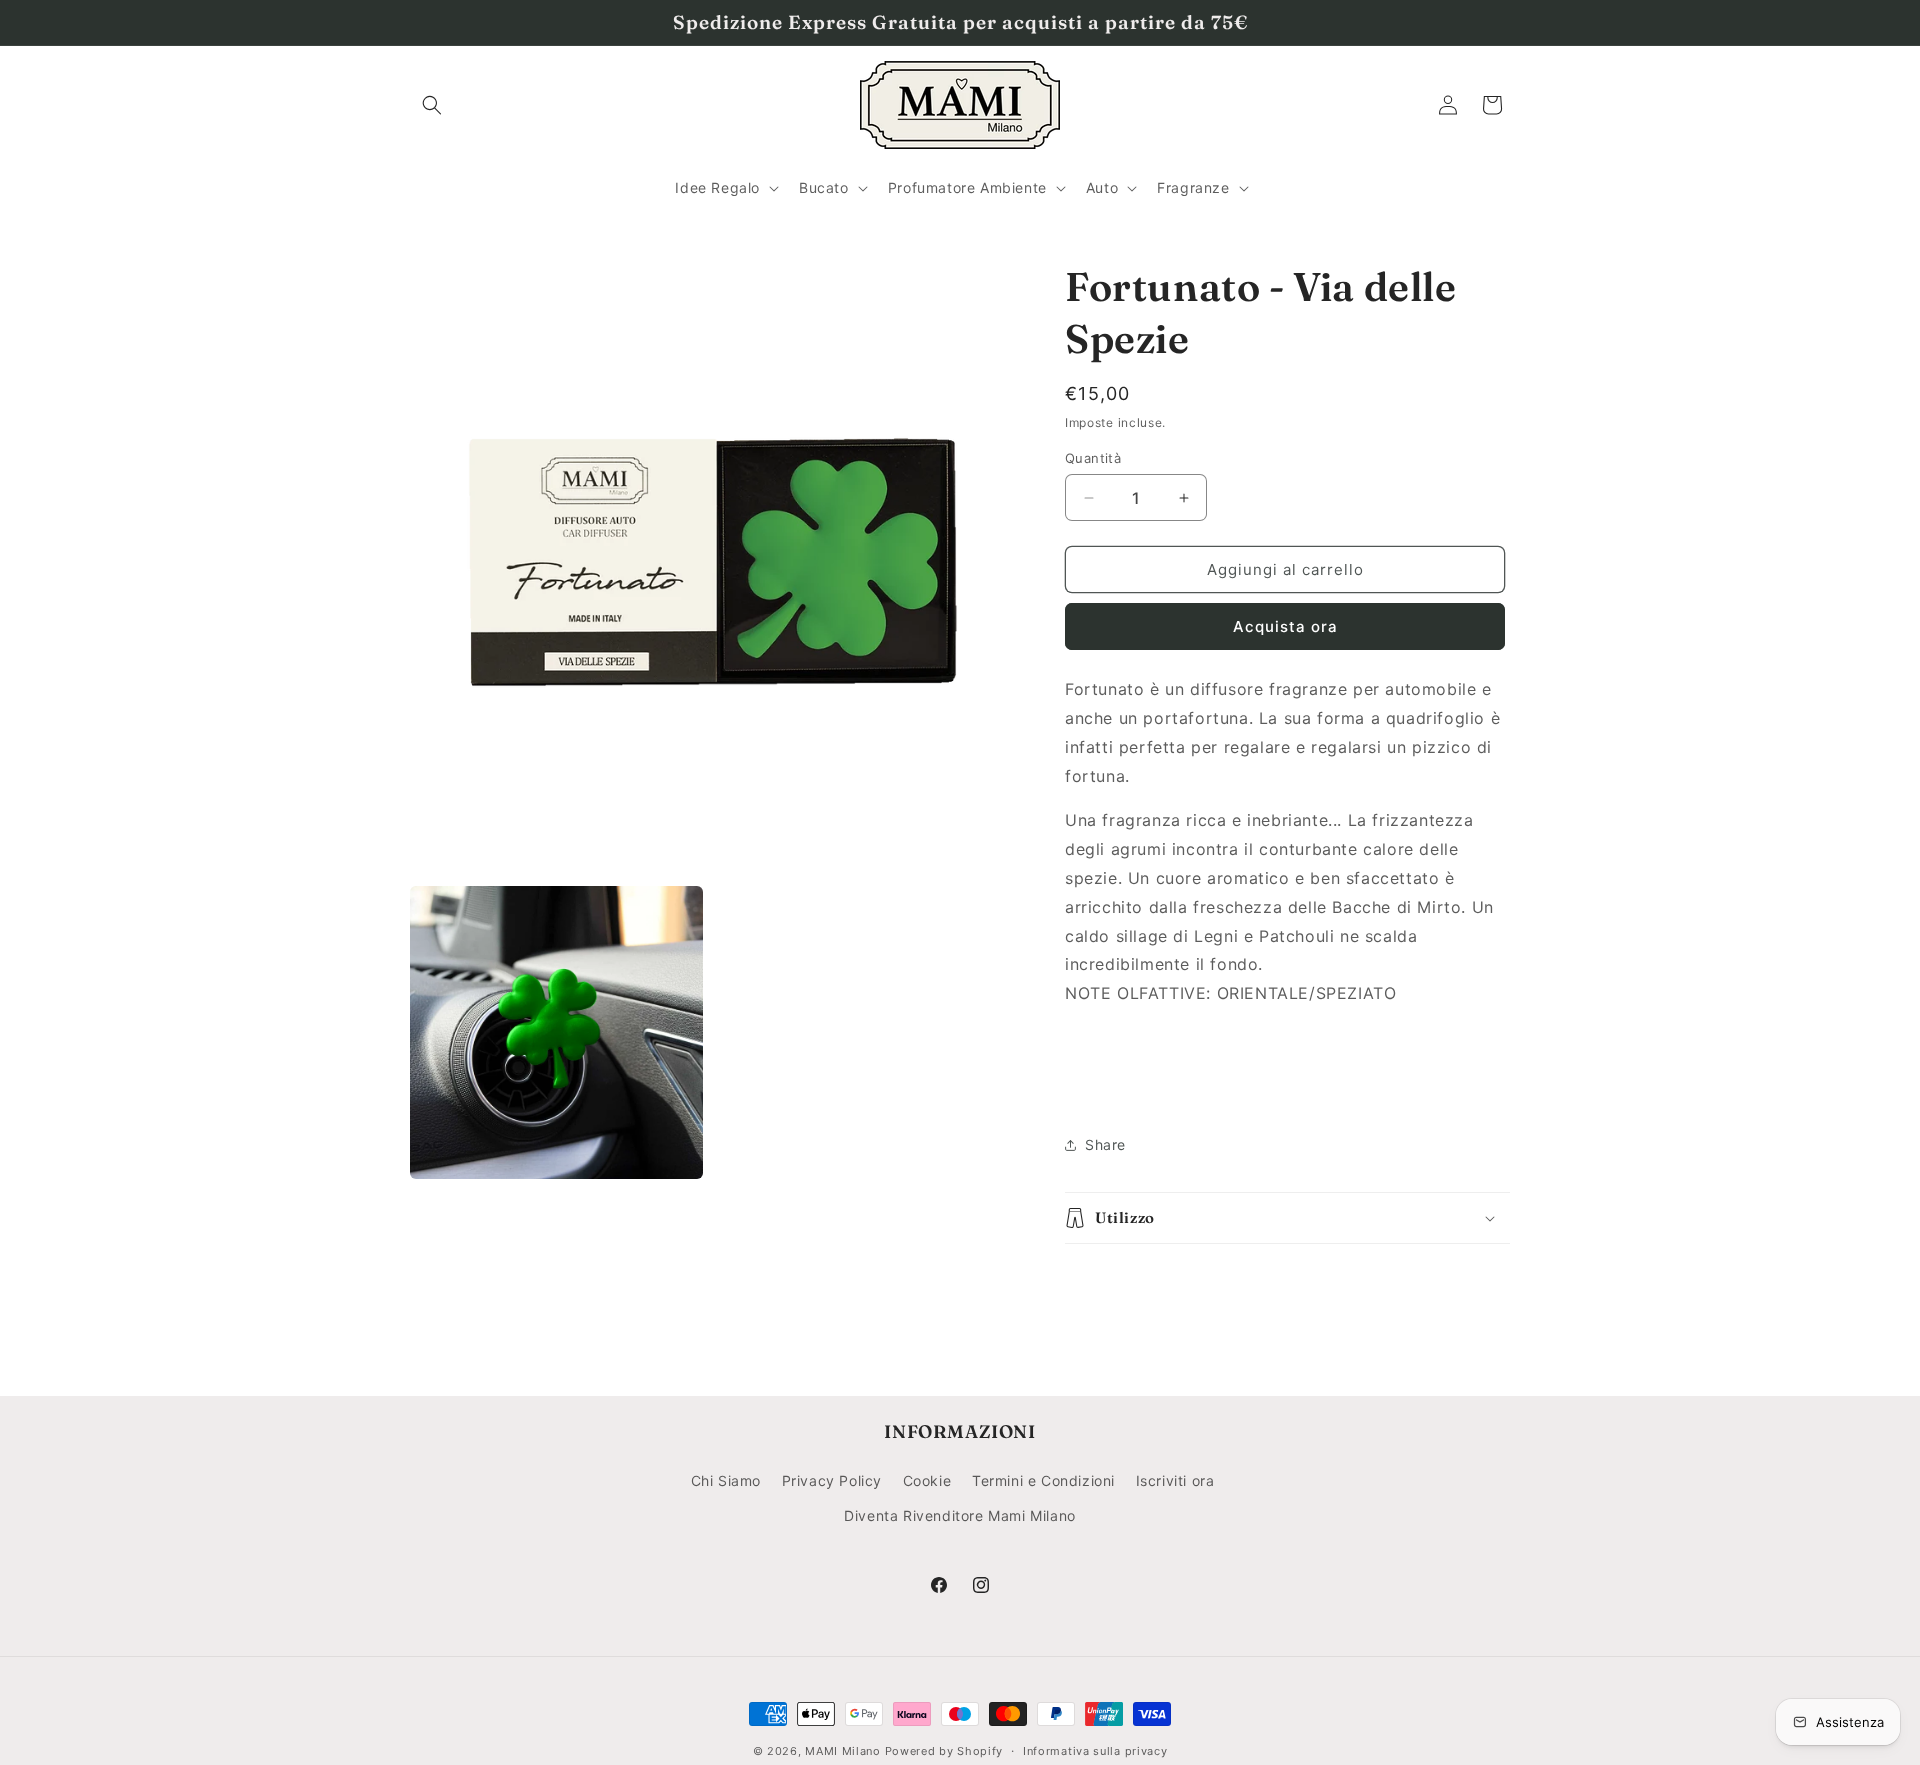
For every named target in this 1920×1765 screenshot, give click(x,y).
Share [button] (1105, 1144)
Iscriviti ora (1175, 1480)
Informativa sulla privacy (1095, 1750)
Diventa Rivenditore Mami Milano (960, 1515)
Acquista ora (1285, 626)
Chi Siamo (726, 1480)
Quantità (1093, 458)
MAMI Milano (843, 1751)
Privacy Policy (832, 1480)
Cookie (927, 1480)
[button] (432, 105)
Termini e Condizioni (1043, 1480)
